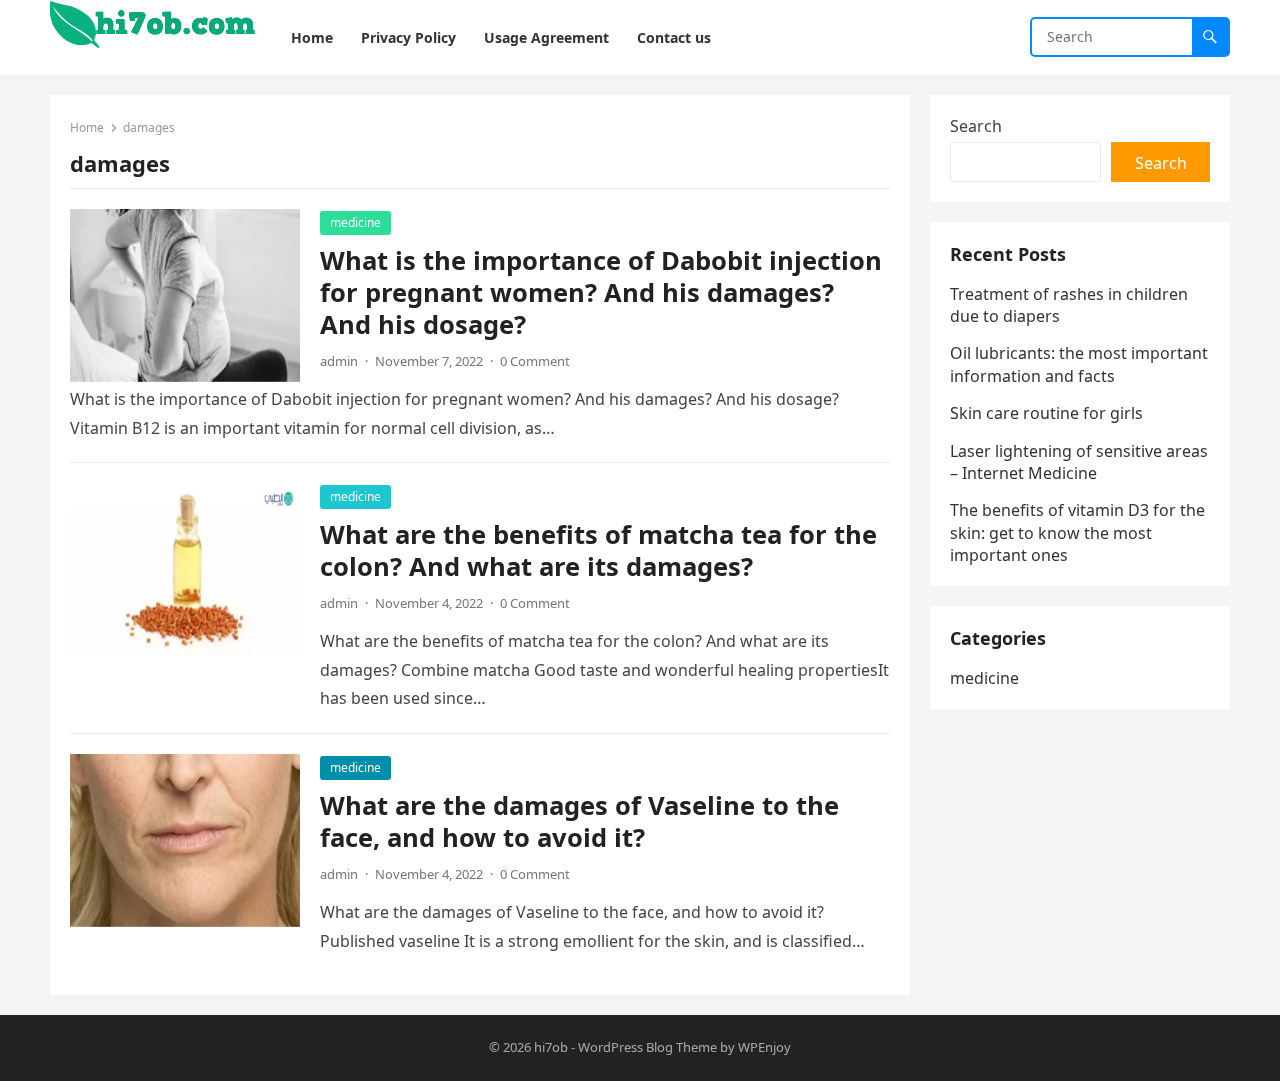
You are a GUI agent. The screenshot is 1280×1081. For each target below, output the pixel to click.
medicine (355, 222)
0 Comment (535, 361)
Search (976, 126)
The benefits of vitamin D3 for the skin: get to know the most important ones (1077, 532)
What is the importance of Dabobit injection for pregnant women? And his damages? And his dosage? (601, 292)
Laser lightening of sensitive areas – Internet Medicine (1079, 462)
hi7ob (551, 1047)
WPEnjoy (764, 1047)
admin (339, 361)
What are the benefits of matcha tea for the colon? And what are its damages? (598, 550)
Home (87, 127)
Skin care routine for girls (1046, 413)
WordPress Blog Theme (647, 1047)
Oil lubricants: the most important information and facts (1079, 364)
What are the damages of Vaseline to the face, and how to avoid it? (579, 821)
